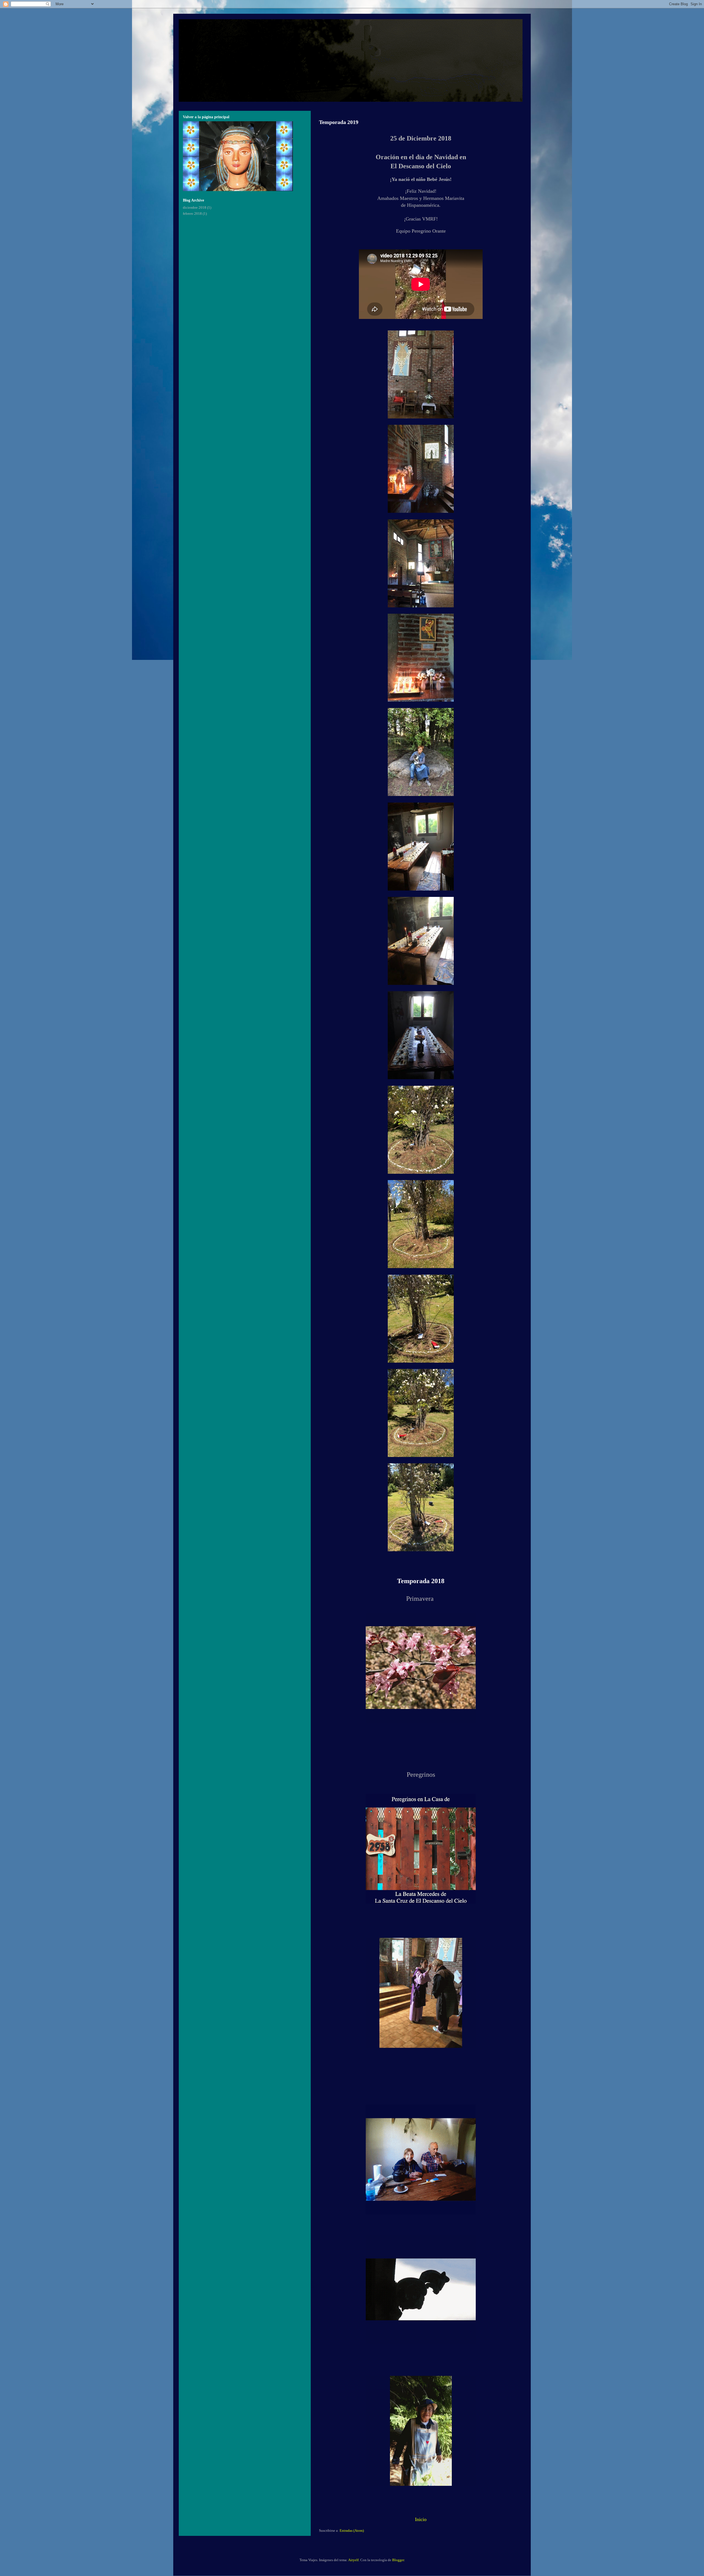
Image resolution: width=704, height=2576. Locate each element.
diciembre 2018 (195, 207)
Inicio (421, 2519)
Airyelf (353, 2560)
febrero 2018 (192, 213)
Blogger (398, 2560)
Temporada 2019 (339, 122)
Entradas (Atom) (352, 2530)
